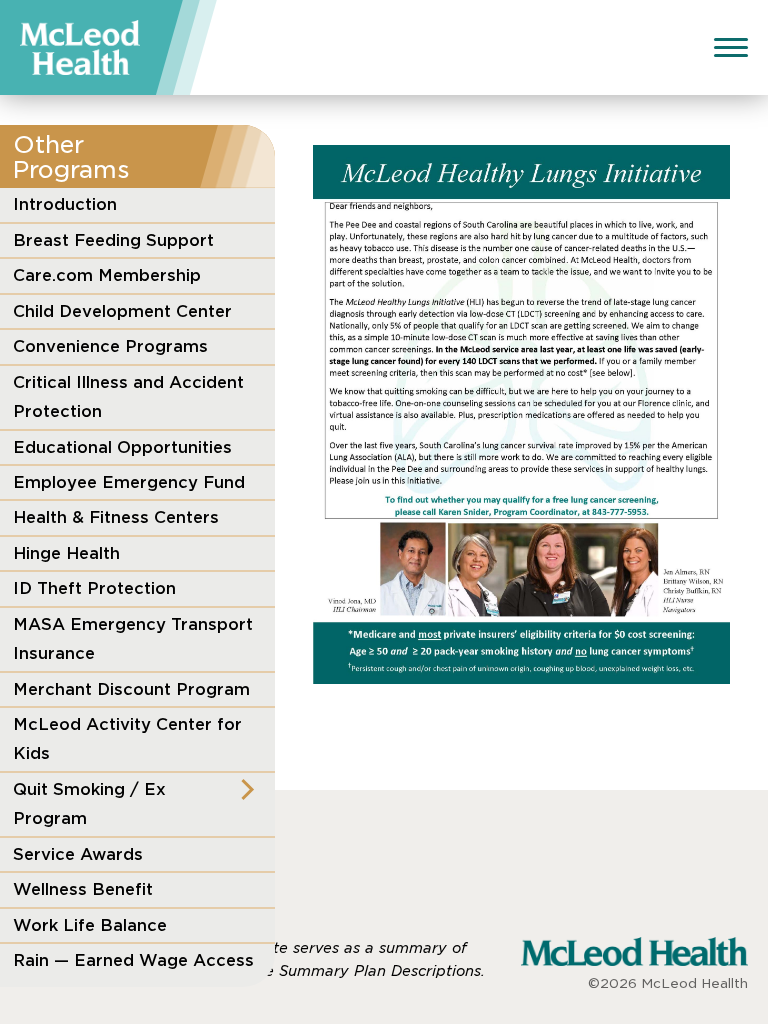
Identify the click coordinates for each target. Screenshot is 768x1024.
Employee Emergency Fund (129, 482)
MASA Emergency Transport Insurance (133, 638)
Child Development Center (122, 311)
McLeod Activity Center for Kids (127, 738)
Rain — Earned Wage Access (133, 960)
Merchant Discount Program (131, 689)
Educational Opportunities (122, 447)
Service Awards (78, 854)
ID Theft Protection (94, 588)
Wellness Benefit (83, 889)
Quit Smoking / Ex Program (89, 803)
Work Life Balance (90, 925)
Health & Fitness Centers (116, 517)
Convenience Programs (110, 346)
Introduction (65, 204)
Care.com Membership (107, 275)
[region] (137, 587)
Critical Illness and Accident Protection (128, 396)
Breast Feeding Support (113, 240)
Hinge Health (66, 553)
